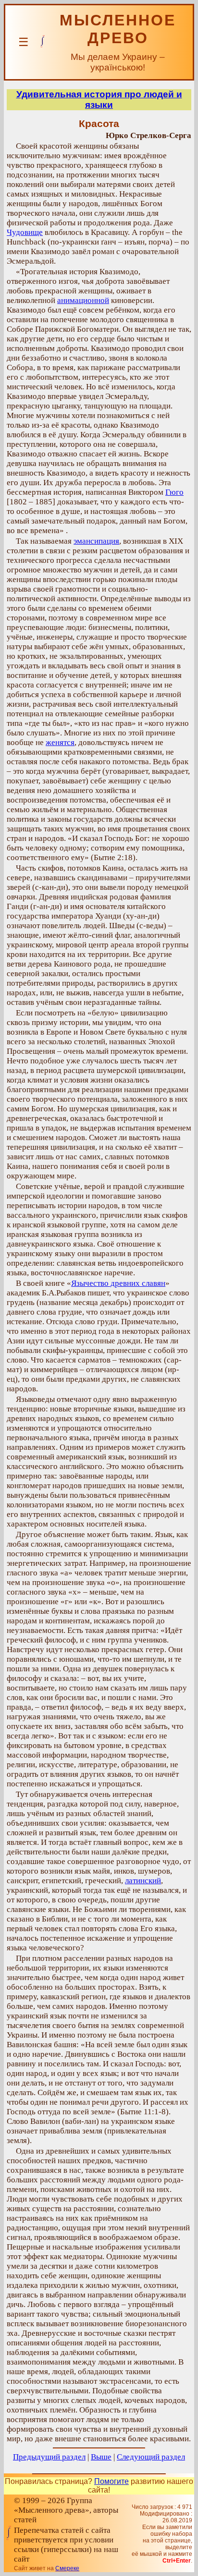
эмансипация (96, 541)
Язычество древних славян (118, 1283)
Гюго (174, 492)
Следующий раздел (151, 2457)
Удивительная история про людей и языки (99, 99)
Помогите (111, 2481)
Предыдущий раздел (49, 2457)
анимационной (83, 300)
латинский (143, 1881)
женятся (60, 742)
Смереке (67, 2568)
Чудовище (25, 232)
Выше (101, 2457)
